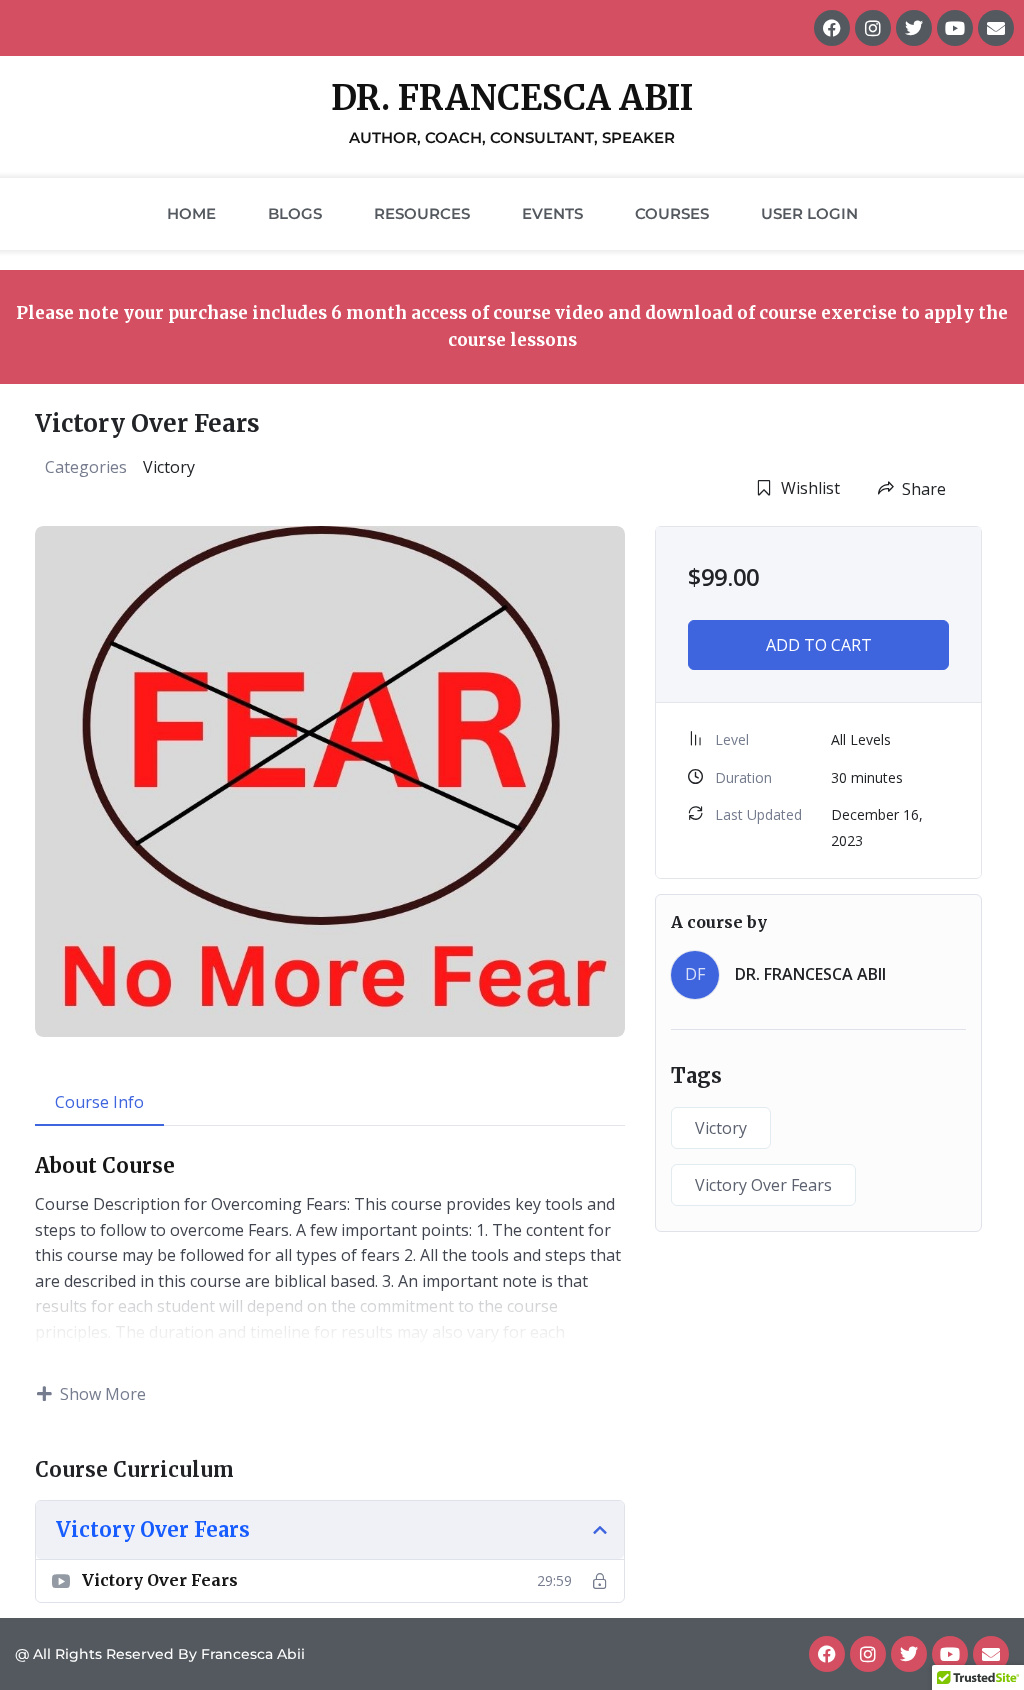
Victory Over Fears (763, 1185)
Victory (169, 467)
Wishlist (810, 488)
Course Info (99, 1102)
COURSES (672, 213)
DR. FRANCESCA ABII (810, 974)
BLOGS (295, 213)
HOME (191, 213)
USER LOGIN (809, 213)
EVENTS (552, 213)
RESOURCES (422, 213)
